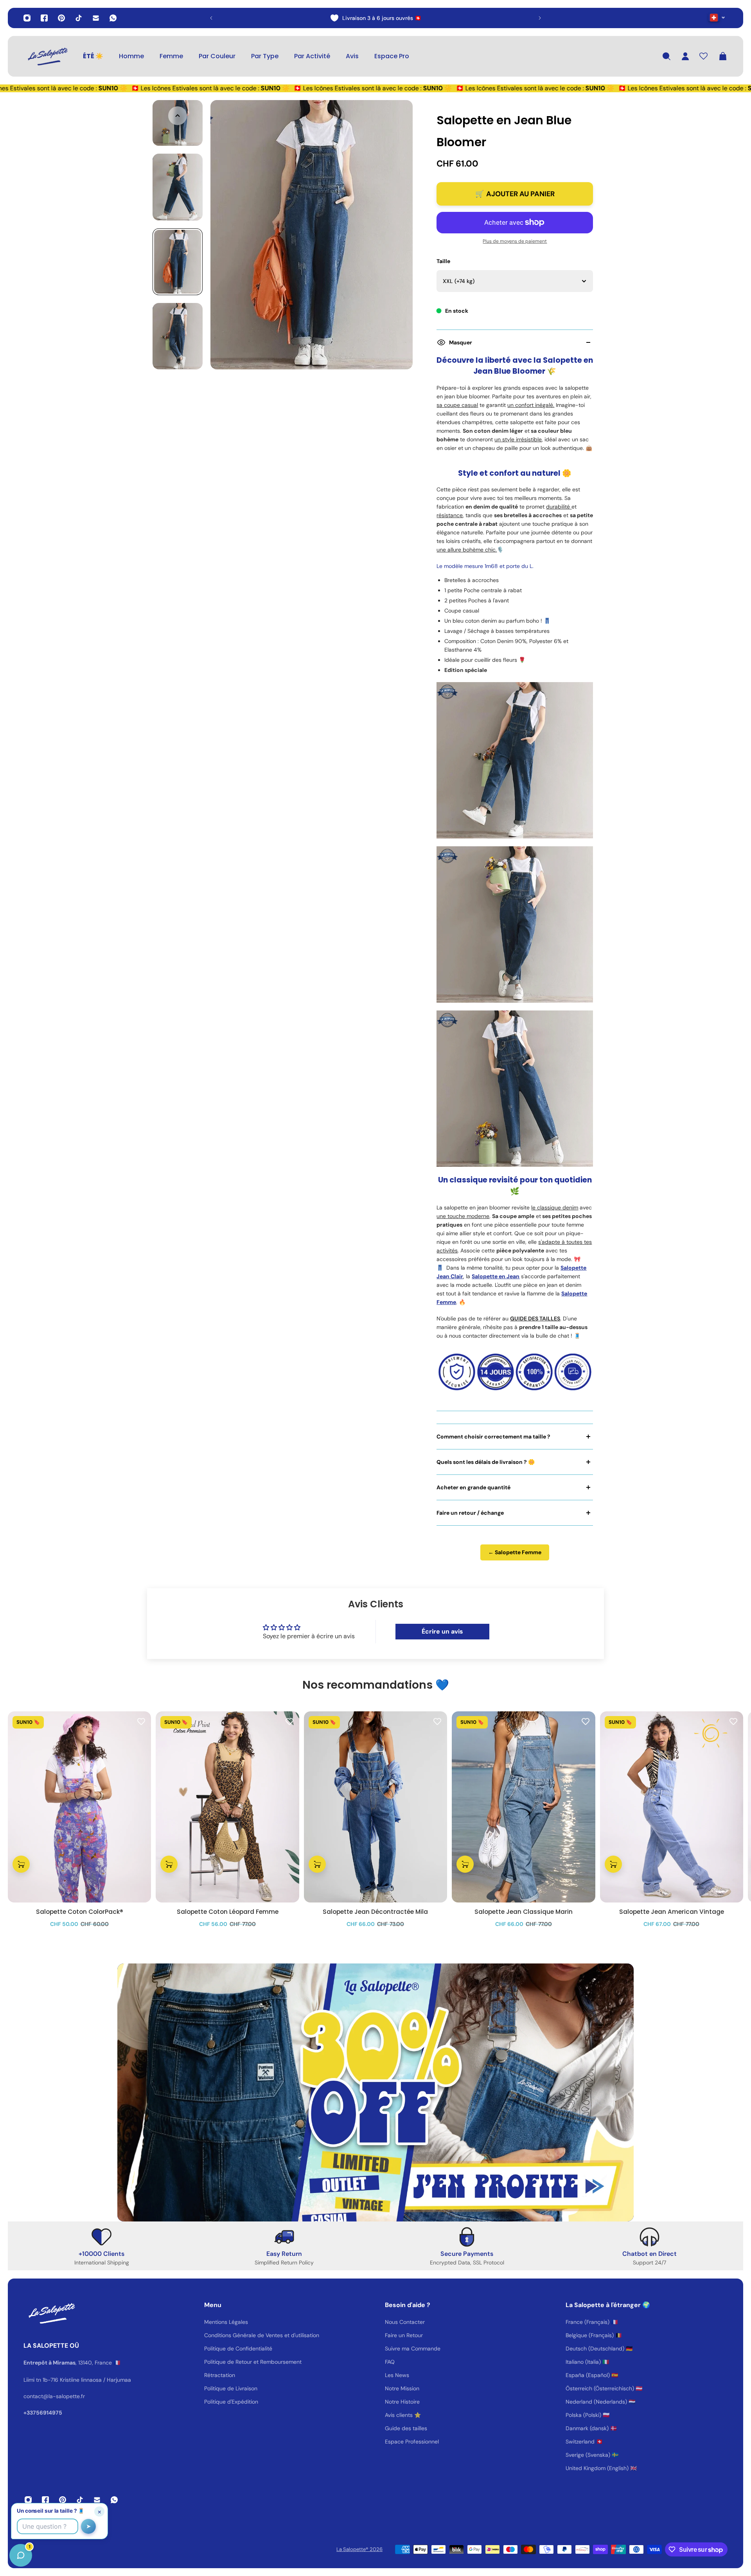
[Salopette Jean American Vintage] (672, 1807)
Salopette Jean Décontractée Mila (375, 1912)
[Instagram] (27, 18)
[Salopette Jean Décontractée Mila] (375, 1807)
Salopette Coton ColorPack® (80, 1912)
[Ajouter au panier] (21, 1864)
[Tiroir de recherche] (667, 56)
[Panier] (723, 56)
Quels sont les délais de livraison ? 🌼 (486, 1462)
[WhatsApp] (113, 18)
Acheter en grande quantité (473, 1487)
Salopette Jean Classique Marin (524, 1912)
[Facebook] (44, 18)
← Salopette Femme (515, 1552)
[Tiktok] (79, 18)
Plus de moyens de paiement (515, 241)
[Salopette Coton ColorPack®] (79, 1807)
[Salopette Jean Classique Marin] (523, 1807)
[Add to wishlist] (141, 1721)
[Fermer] (123, 2377)
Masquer (461, 342)
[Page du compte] (685, 56)
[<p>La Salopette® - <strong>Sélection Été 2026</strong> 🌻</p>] (375, 18)
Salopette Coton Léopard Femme (228, 1912)
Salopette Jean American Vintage (672, 1912)
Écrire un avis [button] (442, 1631)
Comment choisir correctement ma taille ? (493, 1437)
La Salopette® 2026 (359, 2549)
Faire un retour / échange (470, 1513)
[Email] (96, 18)
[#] (375, 2092)
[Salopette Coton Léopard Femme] (227, 1807)
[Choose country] (717, 17)
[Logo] (47, 56)
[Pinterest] (61, 18)
